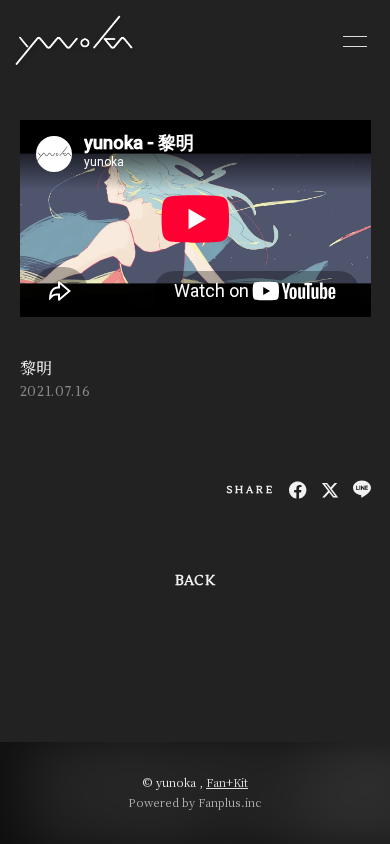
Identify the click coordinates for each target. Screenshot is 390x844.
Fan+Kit (227, 782)
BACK (195, 581)
